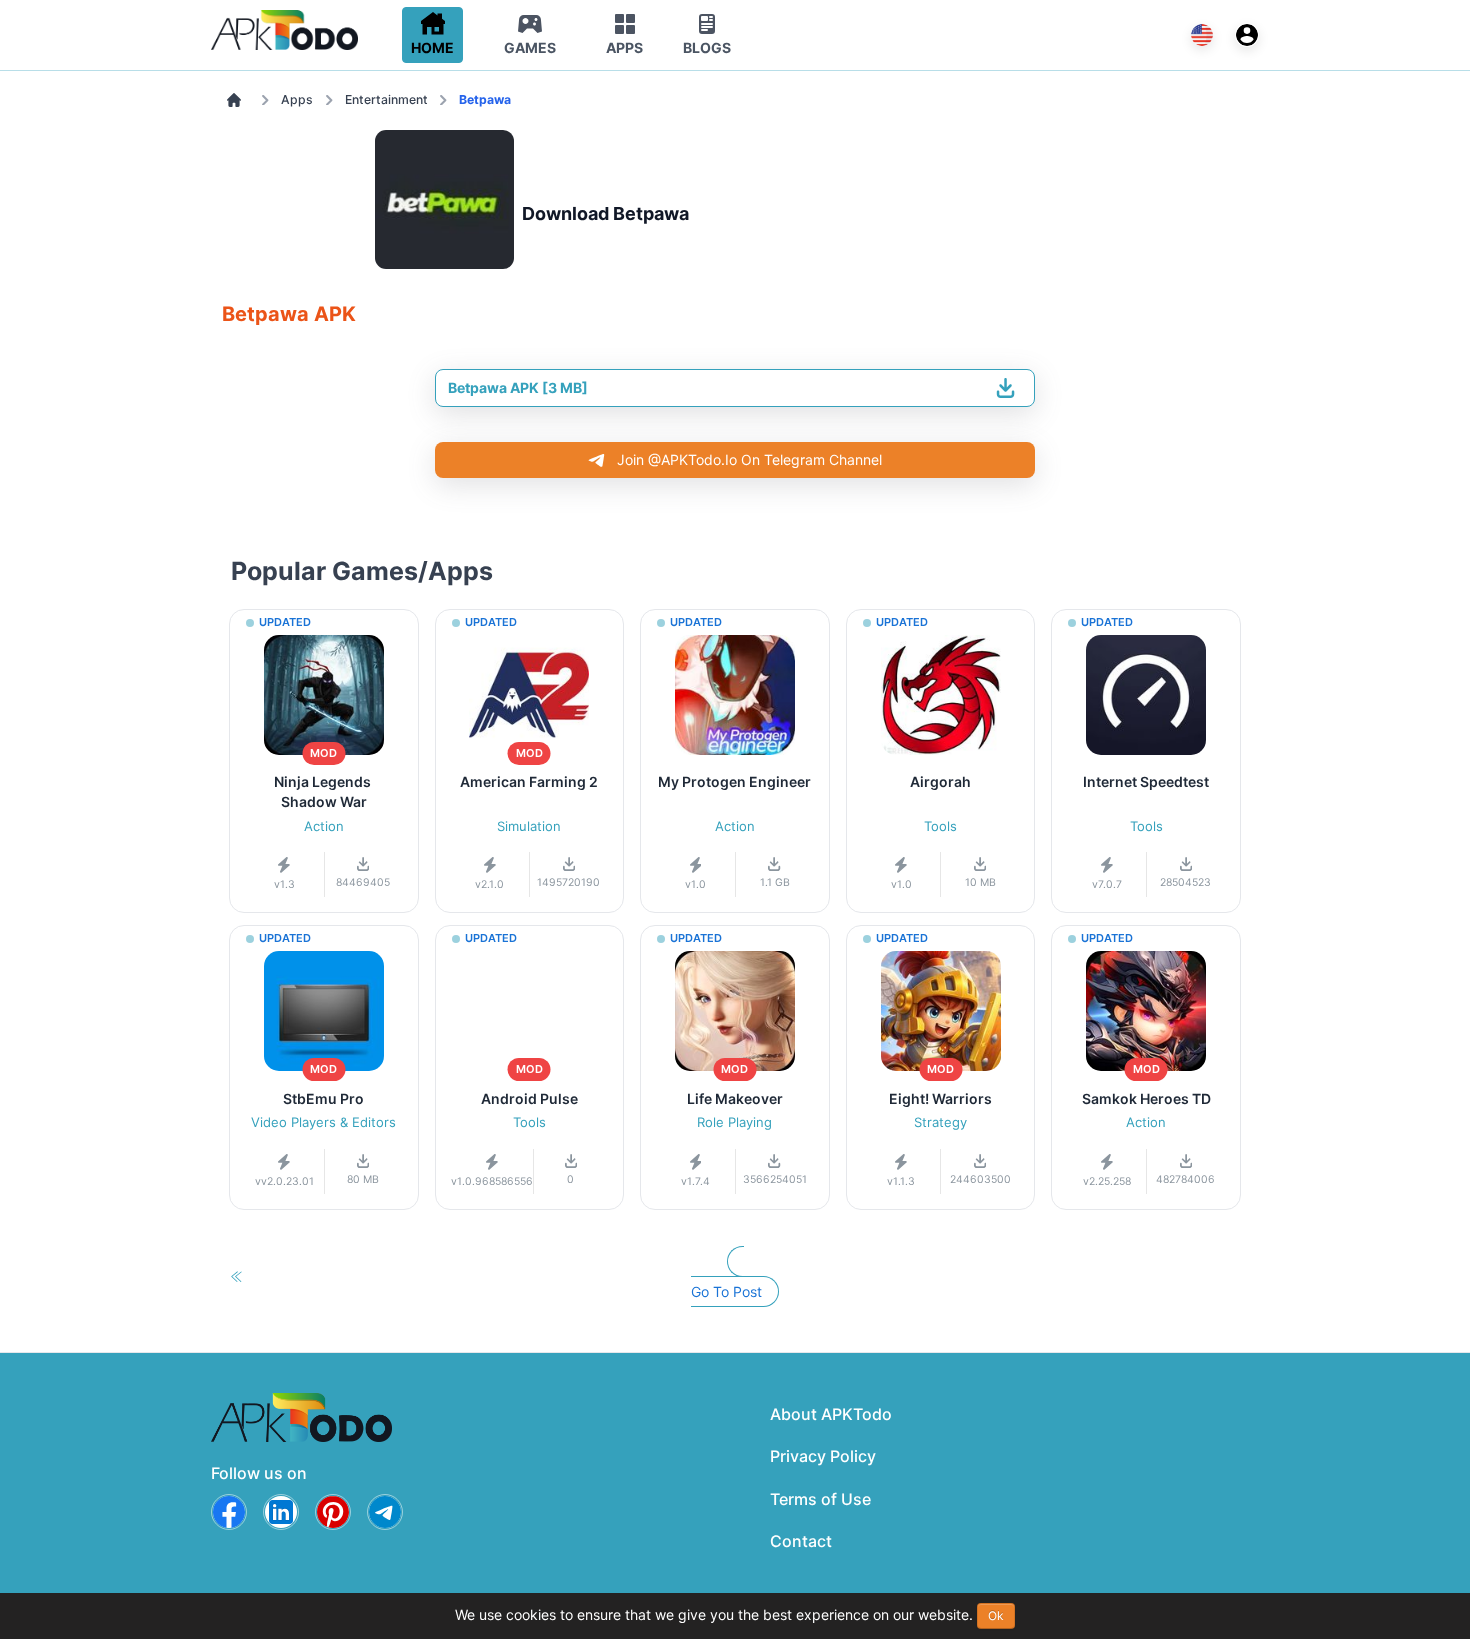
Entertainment (386, 99)
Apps (297, 99)
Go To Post (726, 1291)
